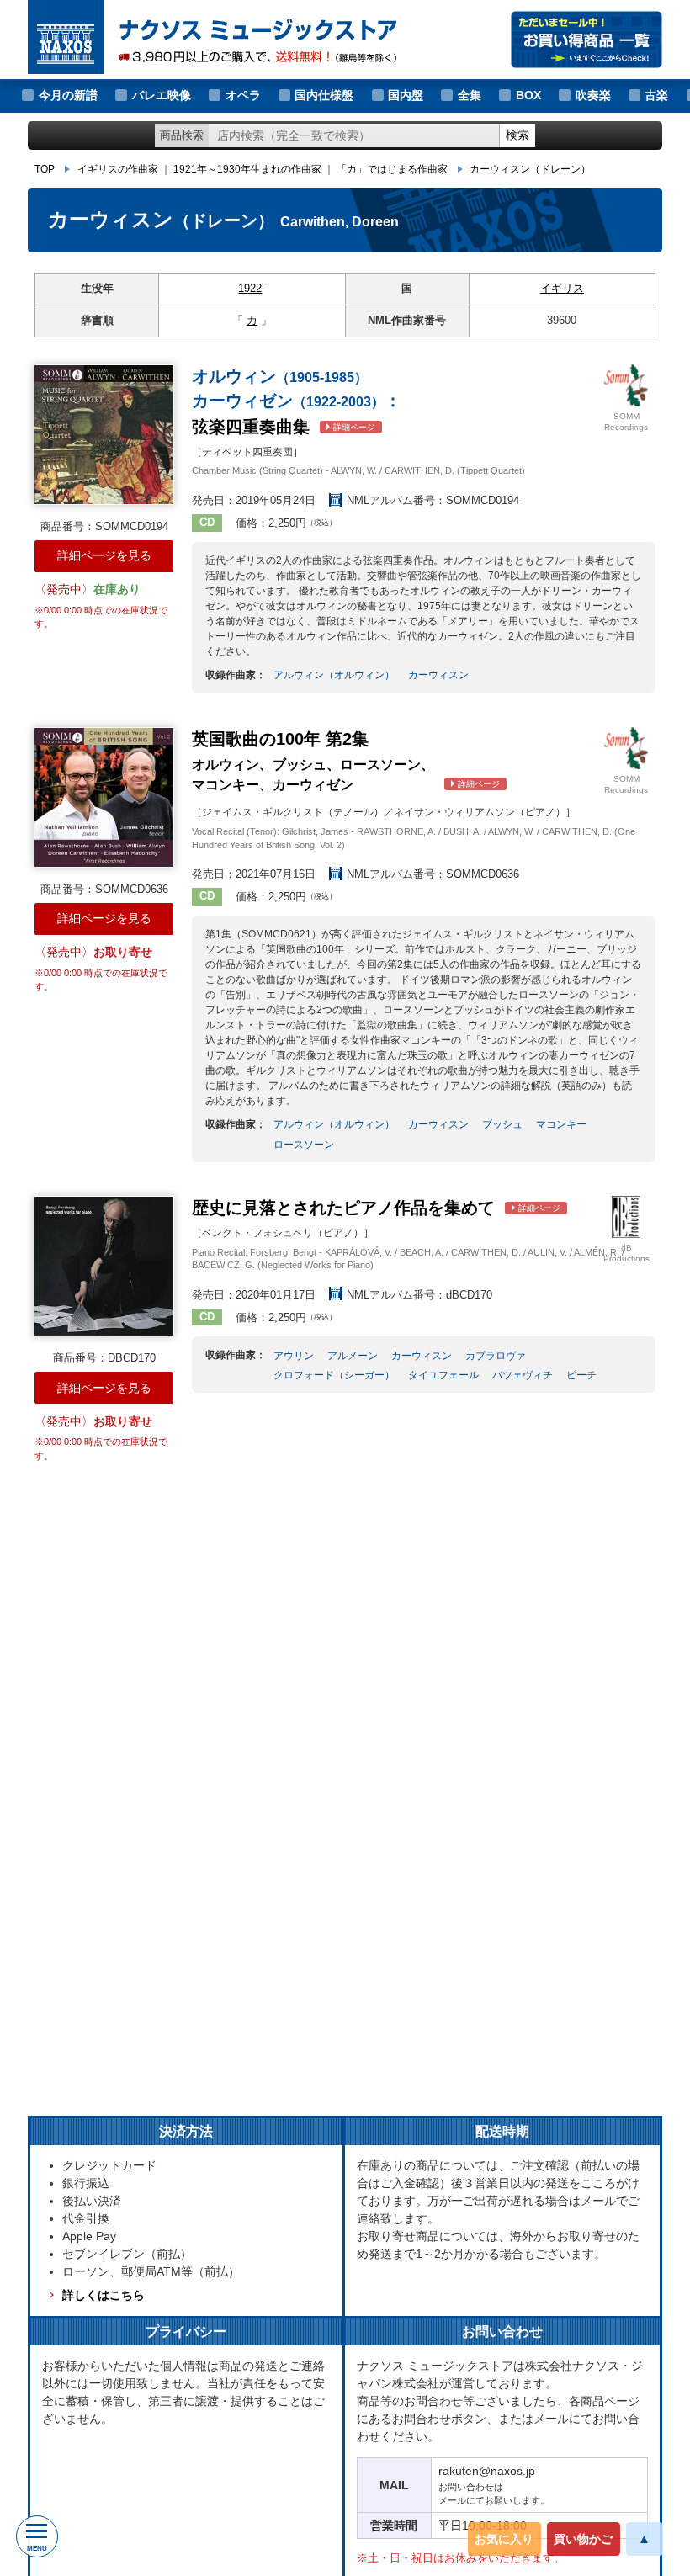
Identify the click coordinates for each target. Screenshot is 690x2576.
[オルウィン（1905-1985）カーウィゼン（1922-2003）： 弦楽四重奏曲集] (104, 435)
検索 (517, 135)
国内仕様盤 (324, 95)
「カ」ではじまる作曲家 (392, 169)
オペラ (243, 95)
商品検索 (182, 135)
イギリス (562, 288)
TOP (45, 169)
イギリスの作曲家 (118, 169)
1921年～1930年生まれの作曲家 (247, 169)
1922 (250, 288)
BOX (528, 95)
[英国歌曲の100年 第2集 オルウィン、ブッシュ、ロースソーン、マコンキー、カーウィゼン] (104, 797)
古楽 (656, 95)
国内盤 (406, 95)
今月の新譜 (68, 95)
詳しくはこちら (103, 2295)
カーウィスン (530, 169)
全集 (470, 95)
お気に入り (504, 2539)
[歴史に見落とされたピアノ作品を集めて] (104, 1266)
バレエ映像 (162, 95)
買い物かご (583, 2539)
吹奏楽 (593, 95)
